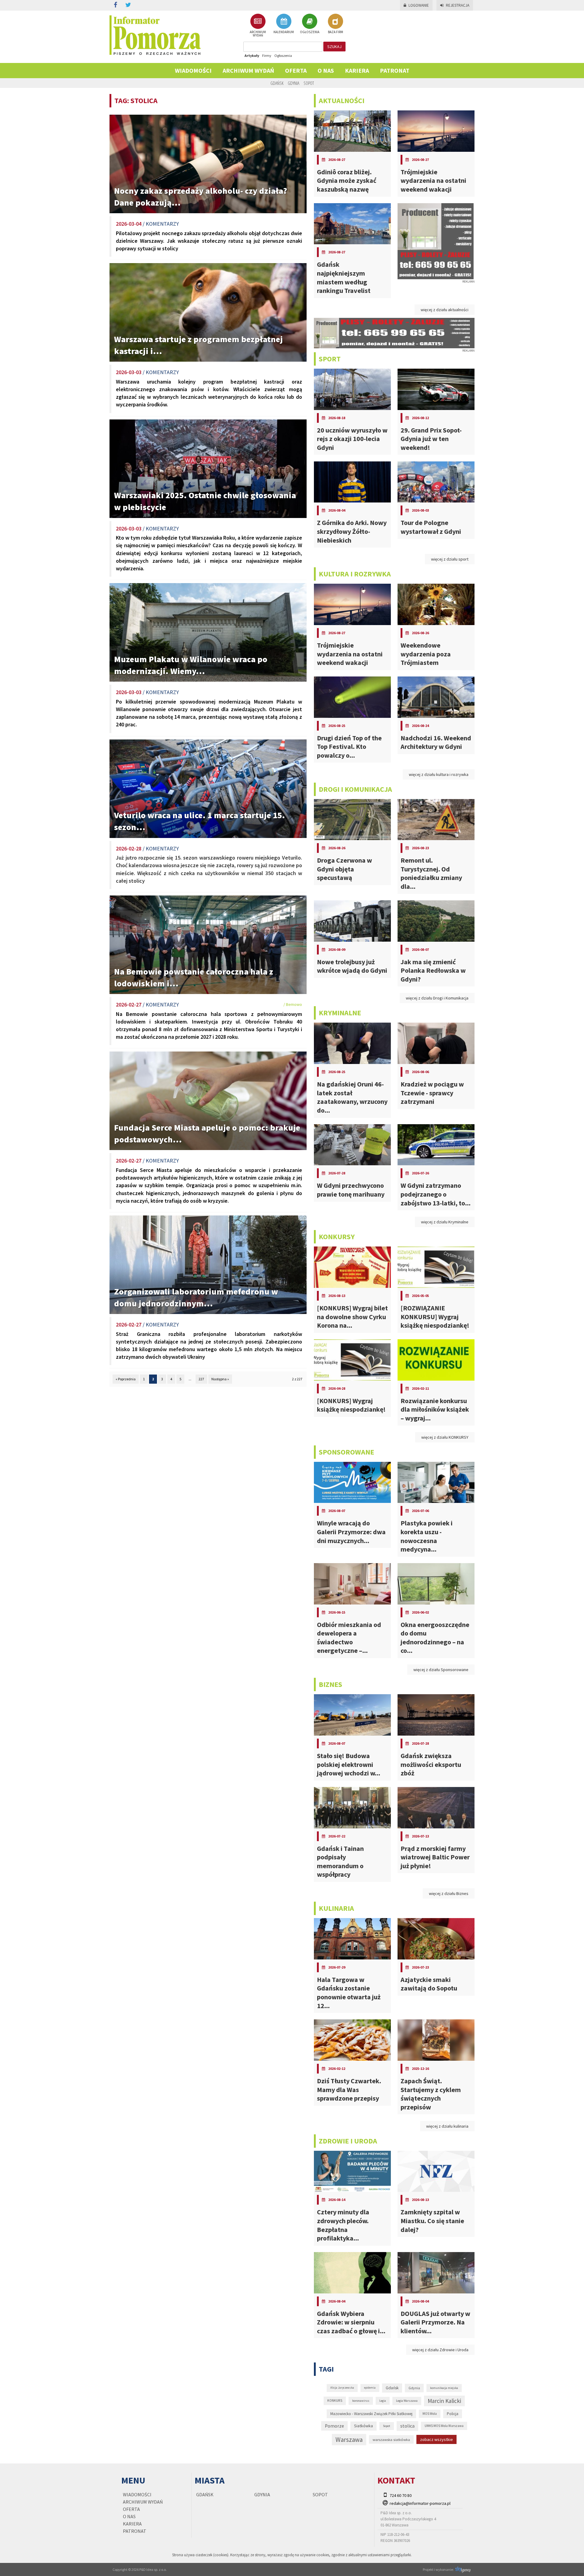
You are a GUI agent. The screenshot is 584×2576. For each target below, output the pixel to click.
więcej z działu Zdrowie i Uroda (440, 2350)
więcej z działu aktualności (445, 310)
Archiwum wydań (248, 70)
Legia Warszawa (407, 2401)
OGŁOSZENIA (310, 32)
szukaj (334, 47)
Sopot (309, 83)
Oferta (296, 70)
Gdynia (294, 83)
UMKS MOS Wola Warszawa (444, 2426)
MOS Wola (430, 2414)
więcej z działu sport (450, 559)
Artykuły (252, 56)
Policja (453, 2414)
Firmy (267, 56)
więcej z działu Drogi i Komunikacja (437, 998)
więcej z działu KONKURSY (445, 1437)
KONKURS (335, 2400)
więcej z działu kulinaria (447, 2126)
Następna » (220, 1379)
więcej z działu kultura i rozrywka (439, 774)
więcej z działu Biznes (449, 1893)
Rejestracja (458, 5)
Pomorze (334, 2426)
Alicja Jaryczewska (342, 2388)
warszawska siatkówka (391, 2439)
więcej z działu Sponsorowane (441, 1670)
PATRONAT (395, 70)
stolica (407, 2426)
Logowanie (419, 5)
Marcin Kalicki (444, 2401)
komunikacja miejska (444, 2388)
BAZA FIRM (335, 32)
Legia (383, 2401)
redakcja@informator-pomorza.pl (420, 2503)
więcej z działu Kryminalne (445, 1222)
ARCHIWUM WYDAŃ (258, 33)
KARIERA (357, 70)
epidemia (370, 2388)
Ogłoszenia (283, 56)
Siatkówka (363, 2426)
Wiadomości (193, 70)
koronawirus (361, 2401)
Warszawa (349, 2440)
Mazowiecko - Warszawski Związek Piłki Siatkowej (371, 2414)
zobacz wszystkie (436, 2439)
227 (201, 1379)
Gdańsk (277, 83)
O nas (326, 70)
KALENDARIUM (284, 32)
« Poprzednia (126, 1379)
